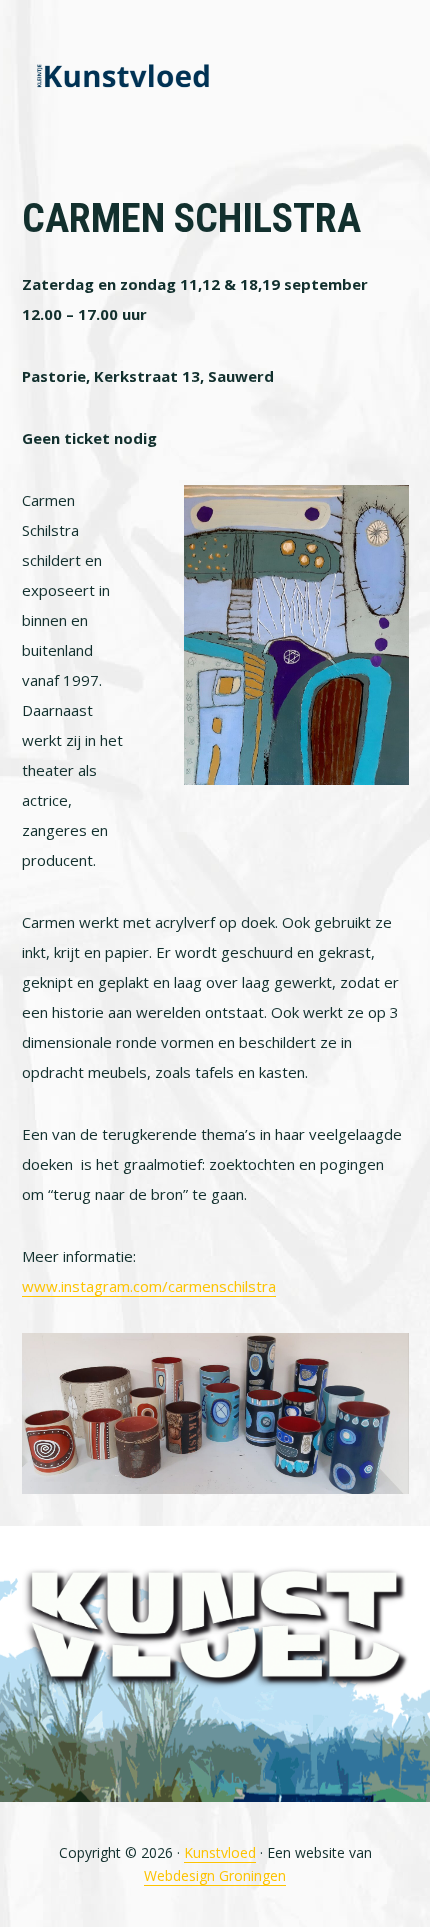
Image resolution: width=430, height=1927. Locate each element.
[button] (396, 77)
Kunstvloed (122, 77)
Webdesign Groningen (215, 1875)
